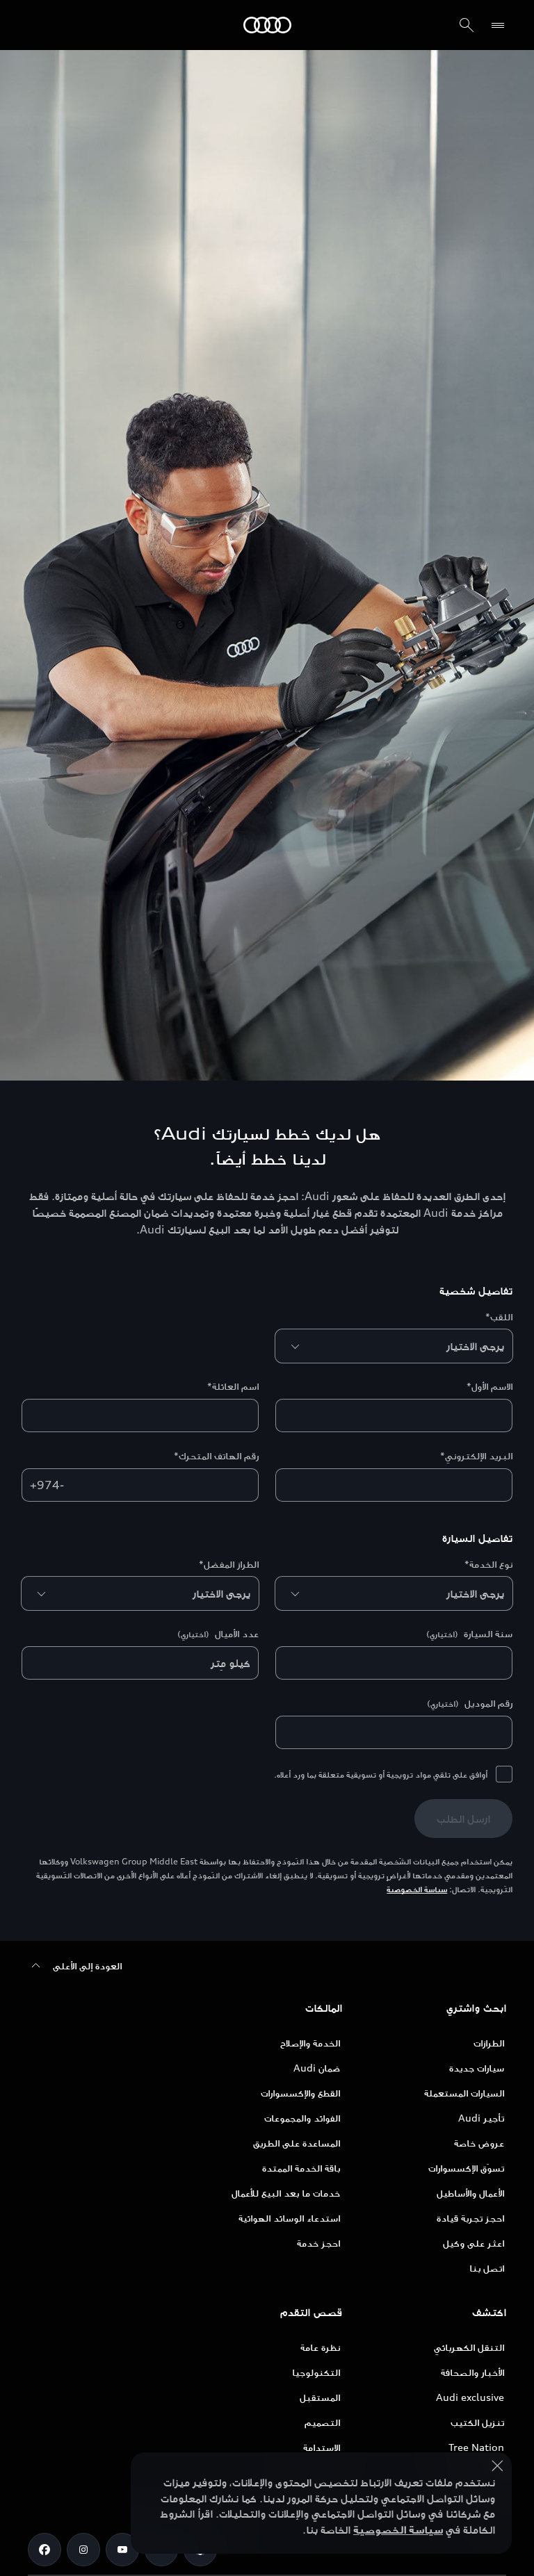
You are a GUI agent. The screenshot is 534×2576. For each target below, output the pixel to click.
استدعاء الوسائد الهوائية (289, 2218)
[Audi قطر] (267, 25)
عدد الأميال (218, 1633)
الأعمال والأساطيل (470, 2193)
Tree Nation (476, 2447)
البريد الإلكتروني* (476, 1455)
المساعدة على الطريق (297, 2143)
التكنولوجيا (316, 2372)
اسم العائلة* (233, 1386)
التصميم (322, 2422)
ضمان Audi (317, 2068)
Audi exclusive (470, 2397)
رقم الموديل (470, 1703)
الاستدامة (322, 2447)
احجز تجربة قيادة (470, 2218)
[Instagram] (83, 2550)
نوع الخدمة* (488, 1564)
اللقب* (499, 1316)
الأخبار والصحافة (472, 2372)
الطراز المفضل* (229, 1564)
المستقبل (320, 2397)
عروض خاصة (479, 2143)
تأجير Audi (481, 2118)
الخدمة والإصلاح (310, 2043)
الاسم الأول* (489, 1386)
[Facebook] (44, 2550)
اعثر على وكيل (474, 2243)
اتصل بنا (487, 2268)
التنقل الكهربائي (469, 2347)
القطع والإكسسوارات (300, 2093)
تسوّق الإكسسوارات (466, 2168)
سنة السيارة (469, 1633)
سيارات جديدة (477, 2068)
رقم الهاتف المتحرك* (216, 1455)
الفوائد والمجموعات (302, 2118)
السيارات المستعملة (464, 2093)
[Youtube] (122, 2550)
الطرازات (489, 2043)
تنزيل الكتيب (477, 2422)
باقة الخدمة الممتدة (301, 2168)
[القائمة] (495, 25)
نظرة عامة (320, 2347)
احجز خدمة (318, 2243)
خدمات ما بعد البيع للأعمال (286, 2193)
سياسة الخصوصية (417, 1889)
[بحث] (467, 25)
